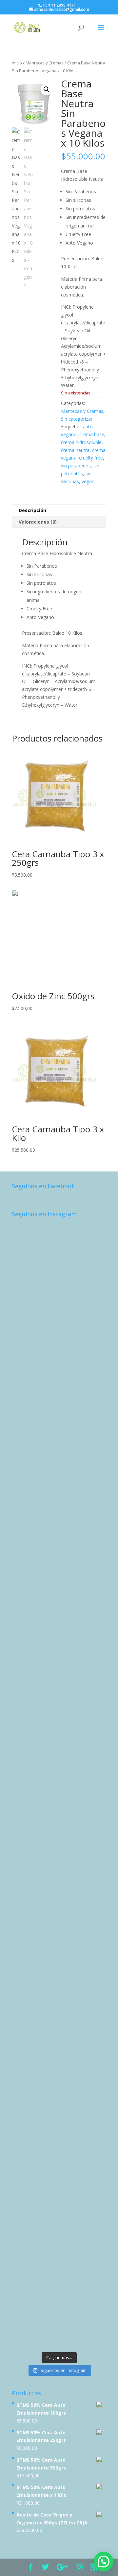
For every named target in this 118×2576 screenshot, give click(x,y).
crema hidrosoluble (81, 442)
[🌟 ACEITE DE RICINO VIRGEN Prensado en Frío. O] (59, 1982)
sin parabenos (76, 466)
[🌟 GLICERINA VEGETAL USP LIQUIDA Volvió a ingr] (59, 2207)
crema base (92, 434)
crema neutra (75, 450)
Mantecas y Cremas (45, 63)
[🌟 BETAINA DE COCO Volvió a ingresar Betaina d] (59, 2151)
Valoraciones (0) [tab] (38, 522)
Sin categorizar (77, 419)
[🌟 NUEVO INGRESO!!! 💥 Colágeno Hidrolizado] (59, 1307)
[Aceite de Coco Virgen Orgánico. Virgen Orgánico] (59, 2039)
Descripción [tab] (32, 510)
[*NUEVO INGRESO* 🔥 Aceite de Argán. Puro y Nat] (59, 1588)
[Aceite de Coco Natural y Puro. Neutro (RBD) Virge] (59, 2264)
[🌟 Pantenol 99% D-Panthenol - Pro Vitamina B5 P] (59, 1757)
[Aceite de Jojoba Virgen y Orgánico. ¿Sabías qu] (59, 1645)
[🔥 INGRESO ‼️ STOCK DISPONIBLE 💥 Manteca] (59, 2320)
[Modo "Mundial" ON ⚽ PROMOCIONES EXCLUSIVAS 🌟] (59, 1926)
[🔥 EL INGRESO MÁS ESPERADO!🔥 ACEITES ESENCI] (59, 1701)
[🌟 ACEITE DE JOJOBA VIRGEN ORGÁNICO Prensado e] (59, 1813)
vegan (88, 481)
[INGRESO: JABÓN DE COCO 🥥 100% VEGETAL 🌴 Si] (59, 1532)
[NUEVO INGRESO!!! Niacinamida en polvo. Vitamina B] (59, 1476)
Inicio (17, 63)
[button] (47, 89)
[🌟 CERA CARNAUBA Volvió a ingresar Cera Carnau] (59, 2095)
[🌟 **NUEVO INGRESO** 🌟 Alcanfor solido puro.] (59, 1419)
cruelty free (91, 458)
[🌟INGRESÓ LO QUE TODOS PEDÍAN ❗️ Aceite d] (59, 1251)
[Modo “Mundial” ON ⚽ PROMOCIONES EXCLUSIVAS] (59, 1870)
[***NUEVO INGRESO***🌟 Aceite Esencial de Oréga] (59, 1363)
